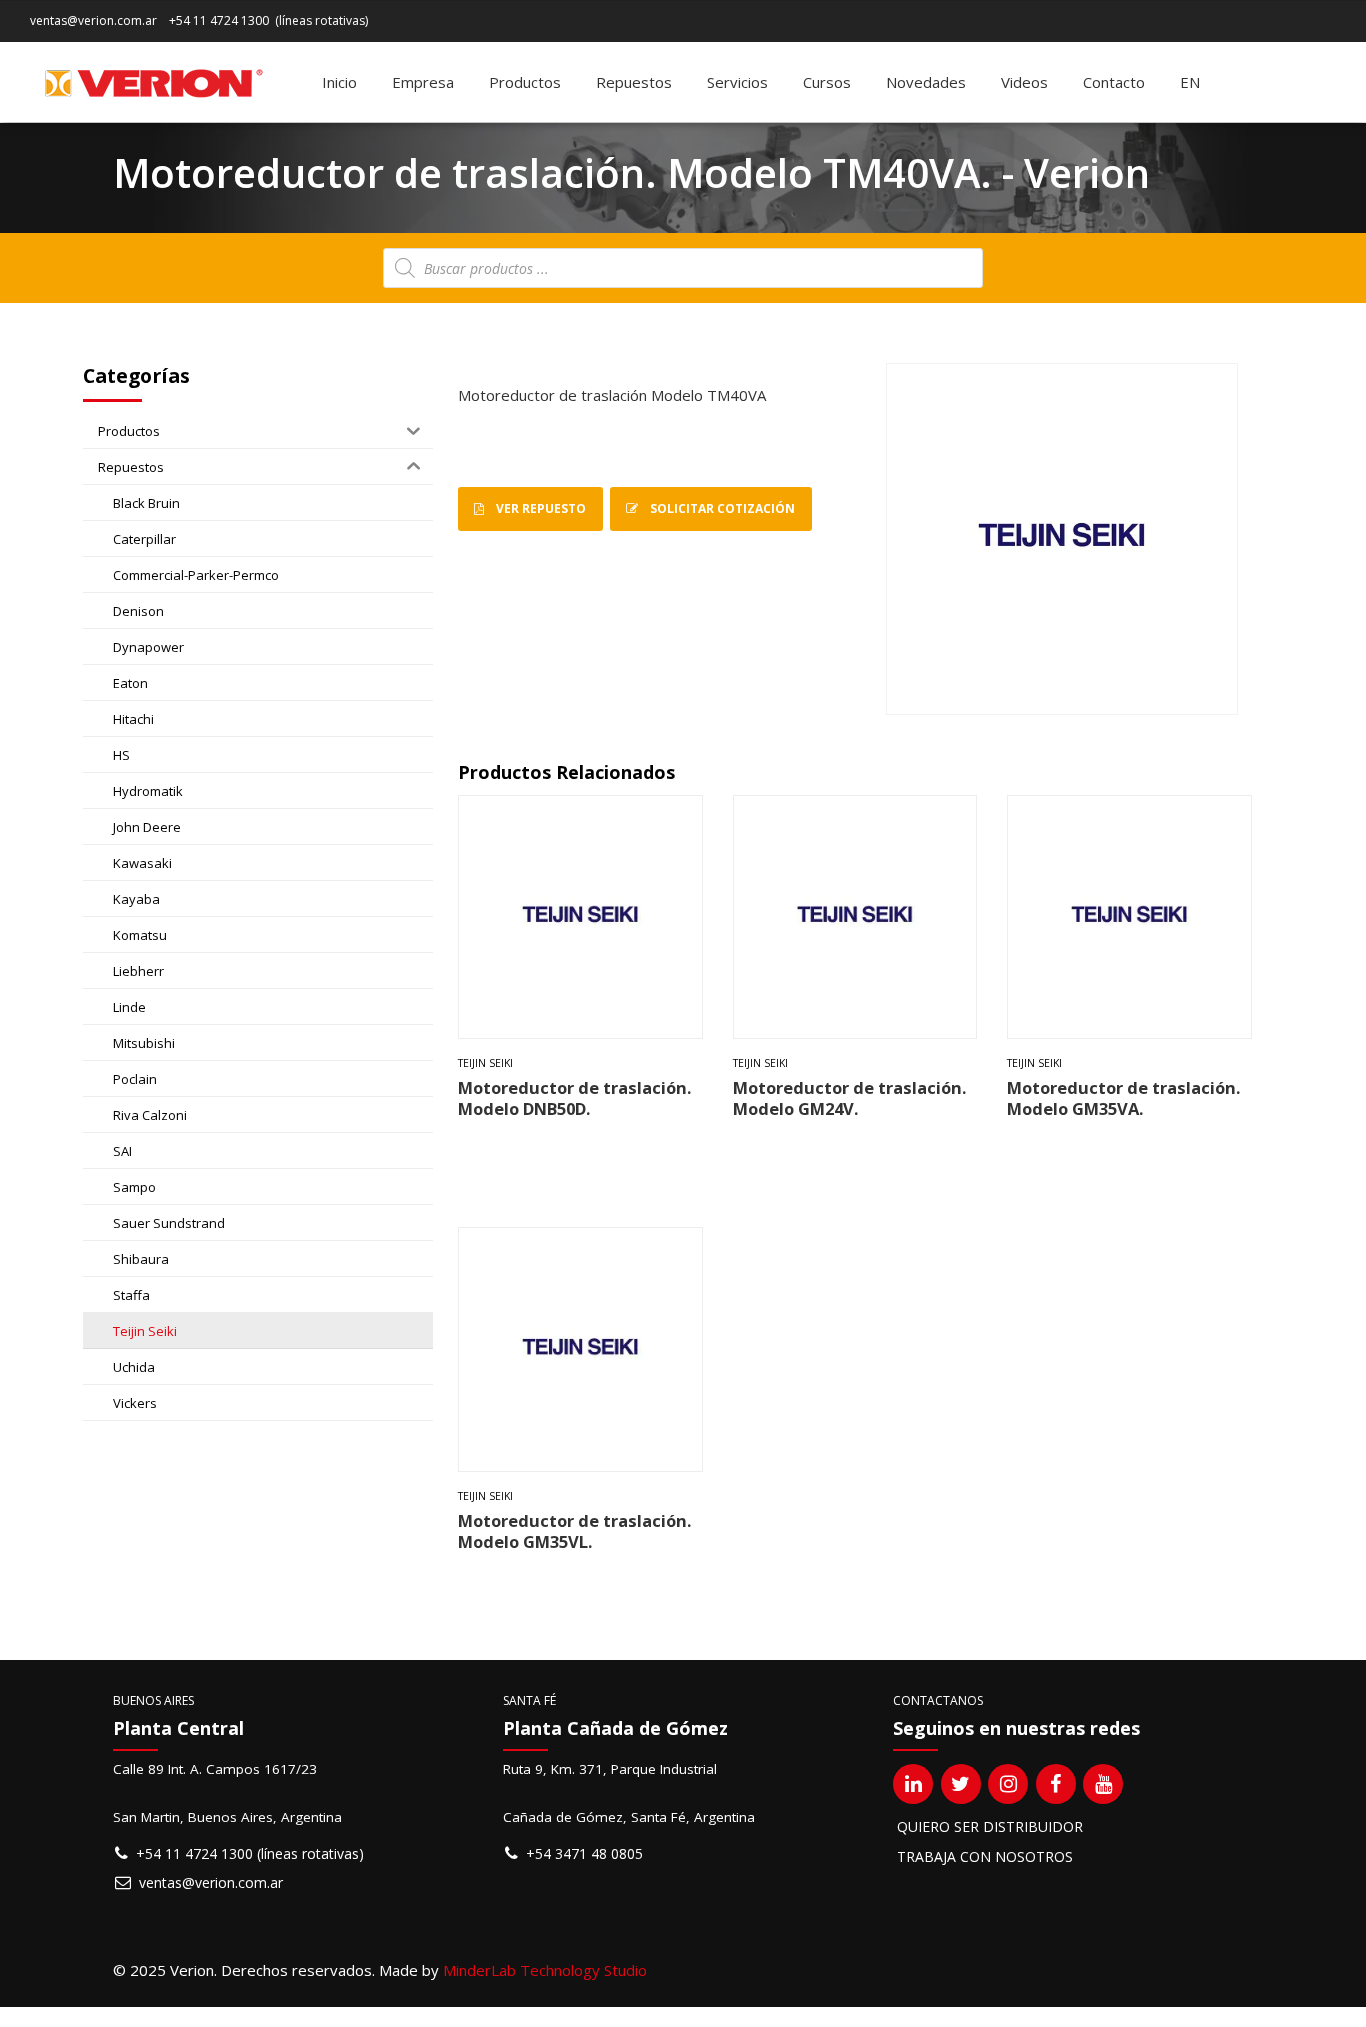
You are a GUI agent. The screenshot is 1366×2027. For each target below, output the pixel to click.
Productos (525, 82)
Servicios (737, 82)
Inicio (339, 82)
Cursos (827, 82)
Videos (1024, 82)
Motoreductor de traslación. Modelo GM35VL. (574, 1531)
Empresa (423, 82)
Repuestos (634, 82)
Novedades (926, 82)
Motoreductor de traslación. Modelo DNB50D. (574, 1098)
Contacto (1114, 82)
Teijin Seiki (485, 1063)
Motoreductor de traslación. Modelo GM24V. (849, 1098)
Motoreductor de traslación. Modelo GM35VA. (1123, 1098)
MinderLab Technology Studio (545, 1970)
